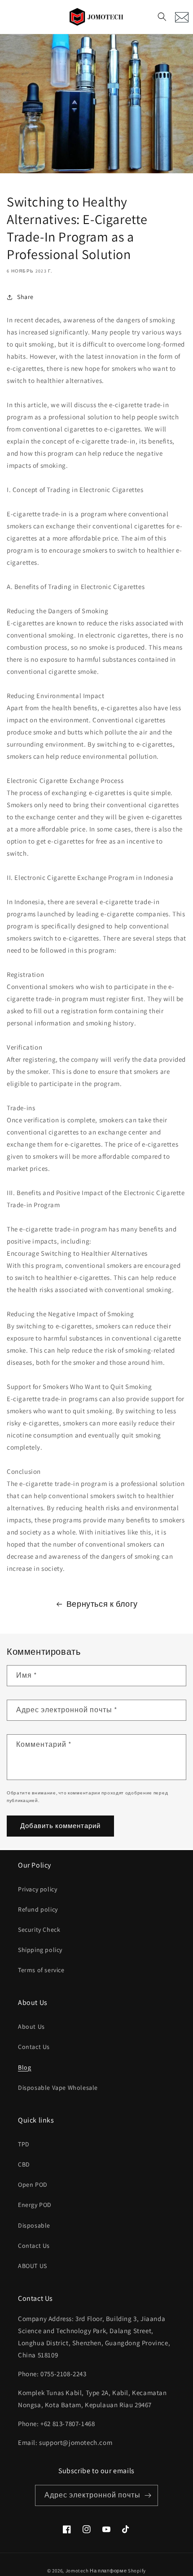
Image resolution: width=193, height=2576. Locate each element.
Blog (24, 2067)
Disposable (34, 2225)
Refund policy (38, 1909)
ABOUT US (33, 2266)
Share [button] (25, 297)
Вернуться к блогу (102, 1604)
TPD (24, 2144)
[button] (162, 17)
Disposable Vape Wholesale (58, 2088)
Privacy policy (37, 1889)
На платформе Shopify (118, 2571)
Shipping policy (40, 1950)
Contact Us (34, 2047)
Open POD (33, 2185)
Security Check (39, 1930)
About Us (31, 2027)
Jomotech (77, 2571)
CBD (24, 2164)
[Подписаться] (148, 2495)
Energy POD (35, 2205)
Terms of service (41, 1970)
